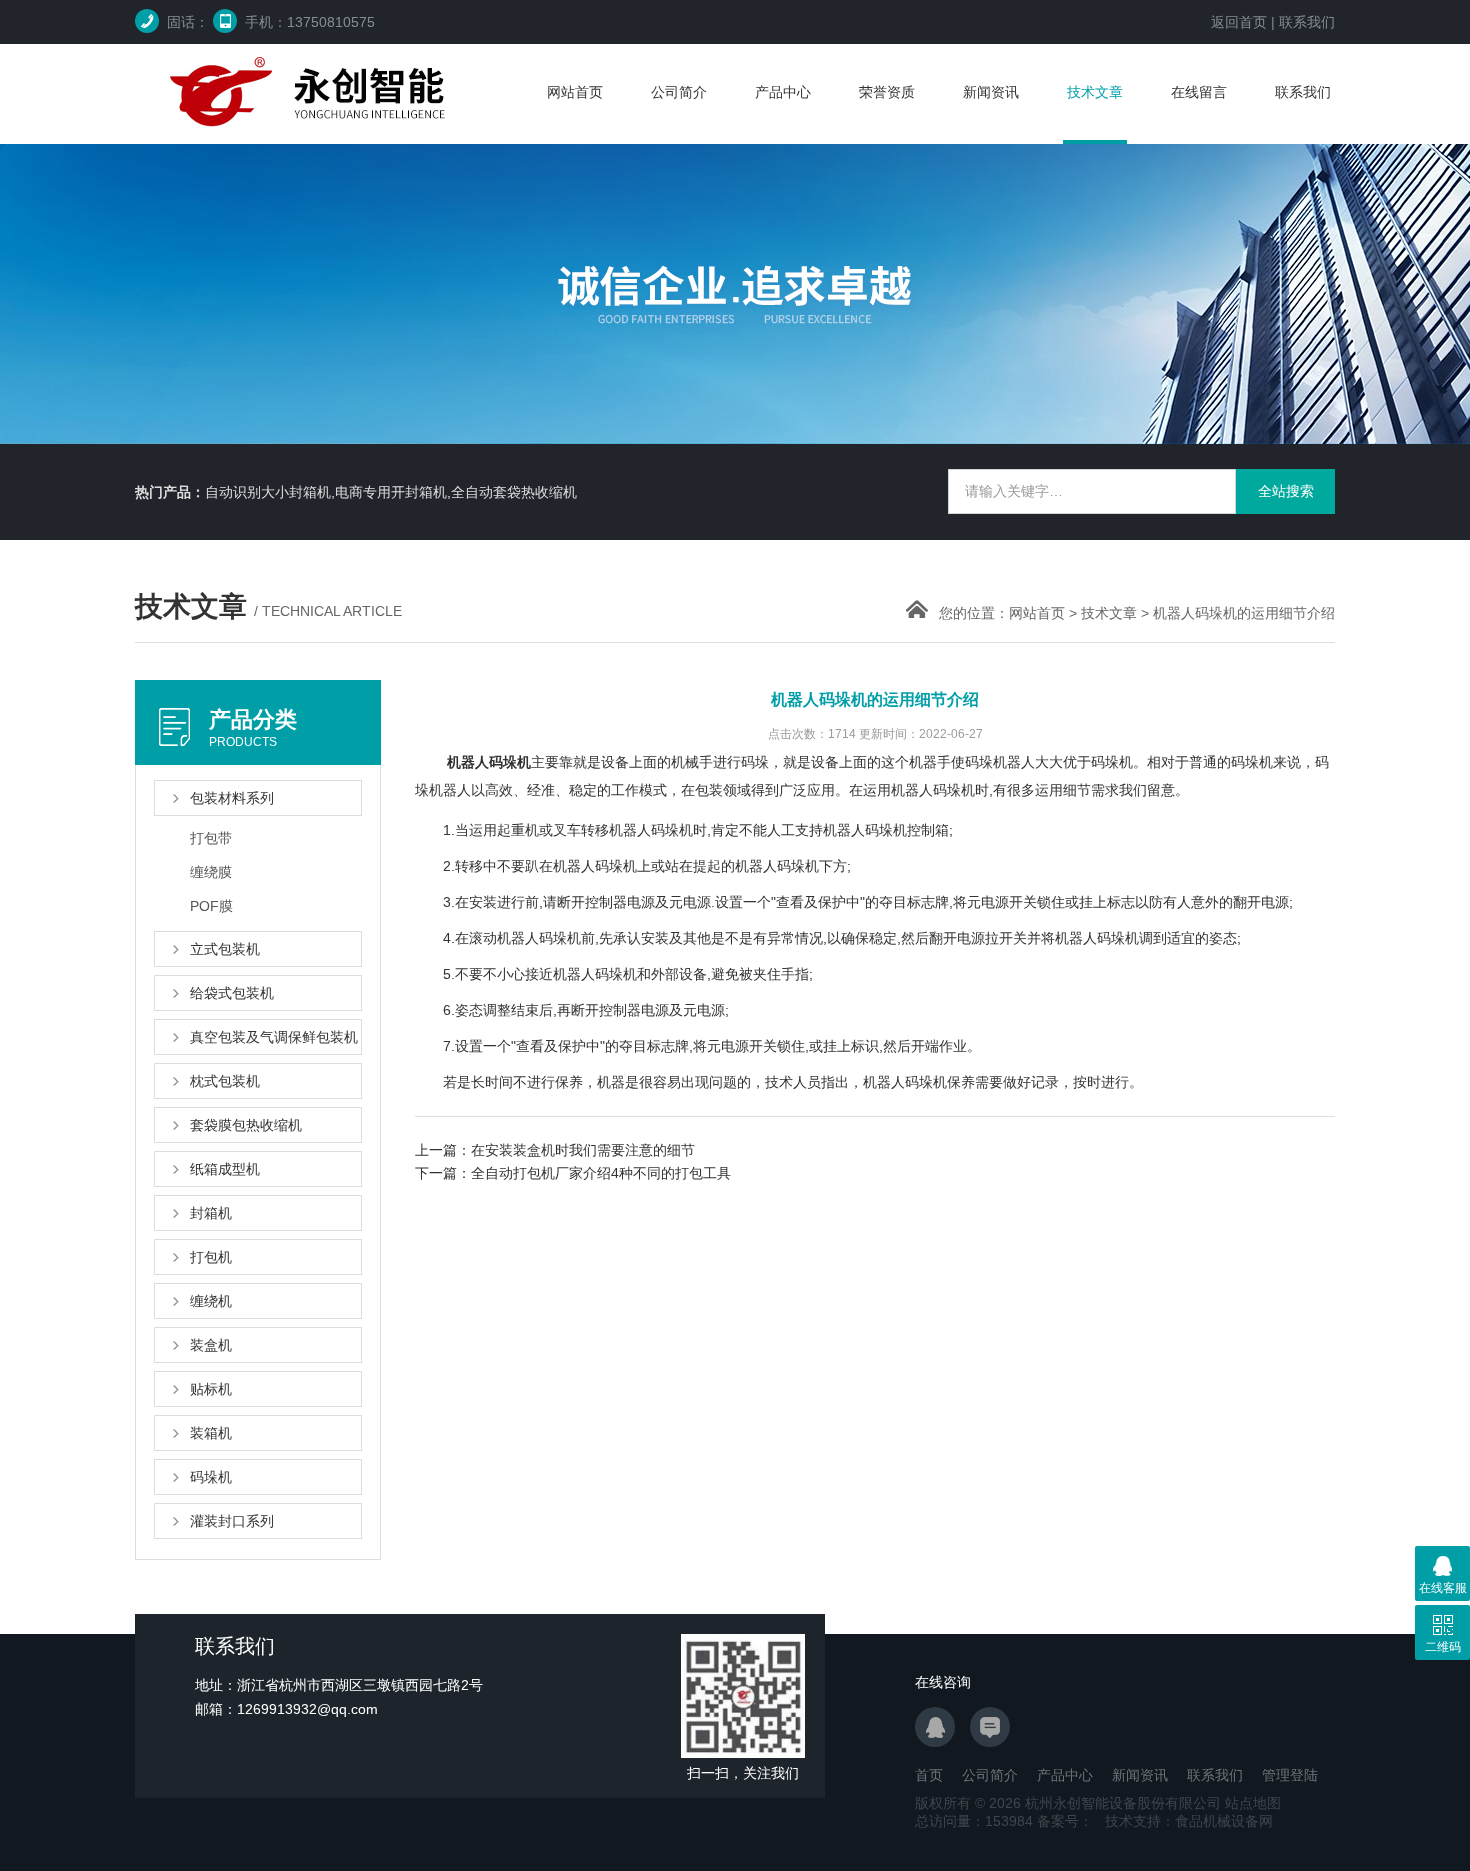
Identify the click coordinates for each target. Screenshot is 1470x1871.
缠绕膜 (211, 872)
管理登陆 (1290, 1775)
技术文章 (1095, 92)
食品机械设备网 (1224, 1821)
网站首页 (575, 92)
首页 (929, 1775)
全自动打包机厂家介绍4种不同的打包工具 (601, 1173)
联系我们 (1307, 22)
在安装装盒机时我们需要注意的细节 (583, 1150)
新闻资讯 (991, 92)
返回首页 (1239, 22)
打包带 (211, 838)
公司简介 (679, 92)
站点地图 (1253, 1803)
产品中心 (783, 92)
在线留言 (1199, 92)
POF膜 (211, 906)
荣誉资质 (887, 92)
